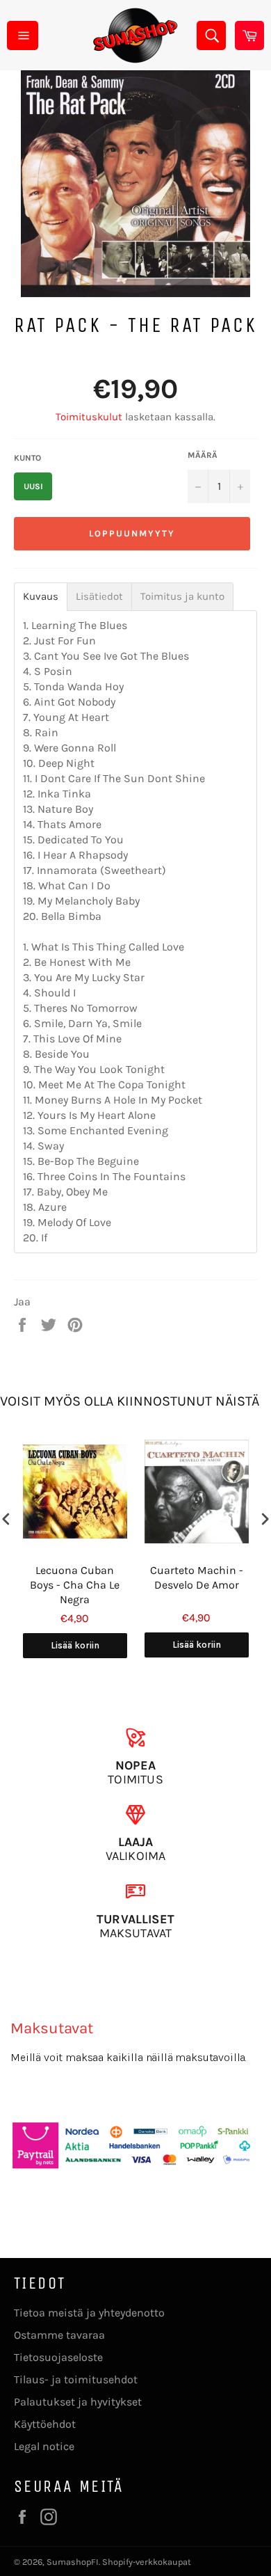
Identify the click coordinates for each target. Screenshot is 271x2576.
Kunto (27, 458)
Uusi (33, 486)
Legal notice (44, 2446)
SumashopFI (73, 2562)
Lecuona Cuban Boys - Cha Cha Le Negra (75, 1585)
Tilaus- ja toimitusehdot (76, 2379)
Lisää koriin (75, 1645)
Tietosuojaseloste (58, 2357)
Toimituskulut (89, 417)
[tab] (41, 597)
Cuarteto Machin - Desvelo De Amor (197, 1577)
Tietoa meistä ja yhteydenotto (89, 2313)
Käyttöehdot (45, 2424)
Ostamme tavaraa (59, 2335)
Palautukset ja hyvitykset (78, 2402)
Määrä (203, 455)
